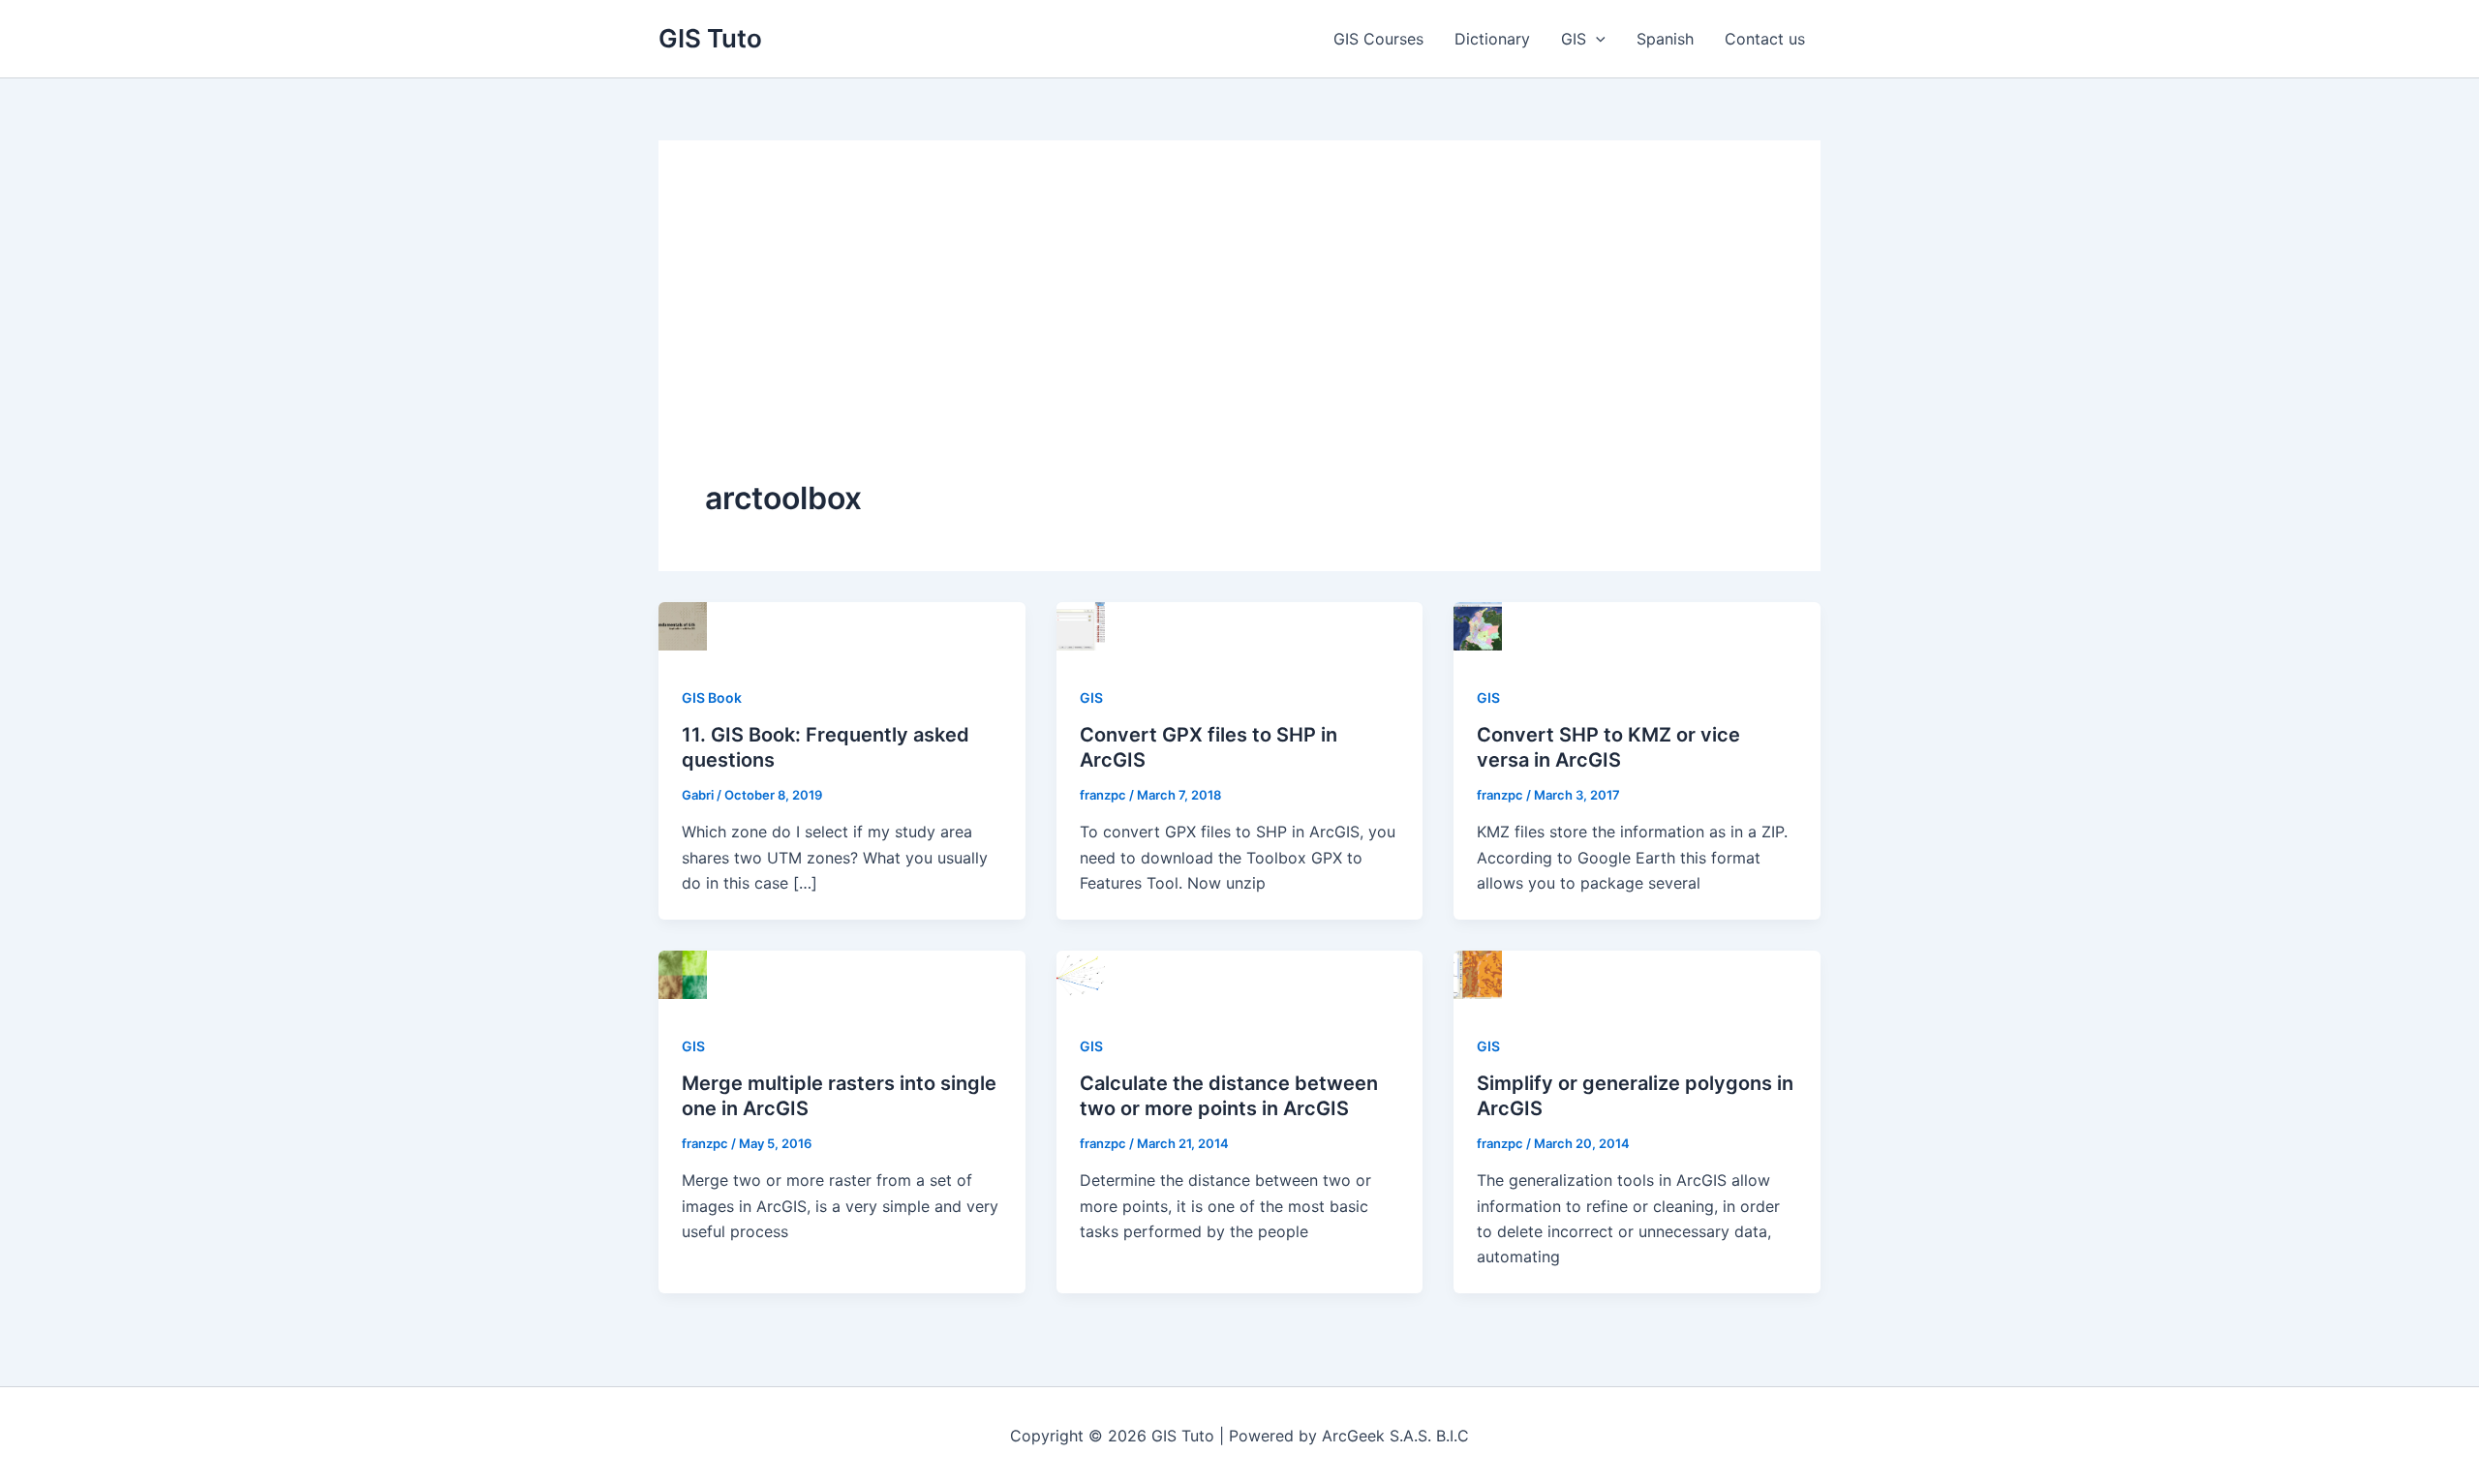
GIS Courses (1378, 39)
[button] (1596, 39)
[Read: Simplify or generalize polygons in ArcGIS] (1478, 973)
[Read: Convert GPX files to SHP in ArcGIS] (1081, 624)
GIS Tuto (710, 38)
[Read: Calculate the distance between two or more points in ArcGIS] (1081, 973)
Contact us (1765, 39)
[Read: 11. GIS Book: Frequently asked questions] (683, 624)
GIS (1574, 39)
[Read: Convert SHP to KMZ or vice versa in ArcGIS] (1478, 624)
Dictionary (1492, 39)
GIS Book (712, 697)
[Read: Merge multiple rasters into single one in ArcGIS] (683, 973)
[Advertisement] (1239, 332)
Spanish (1665, 39)
